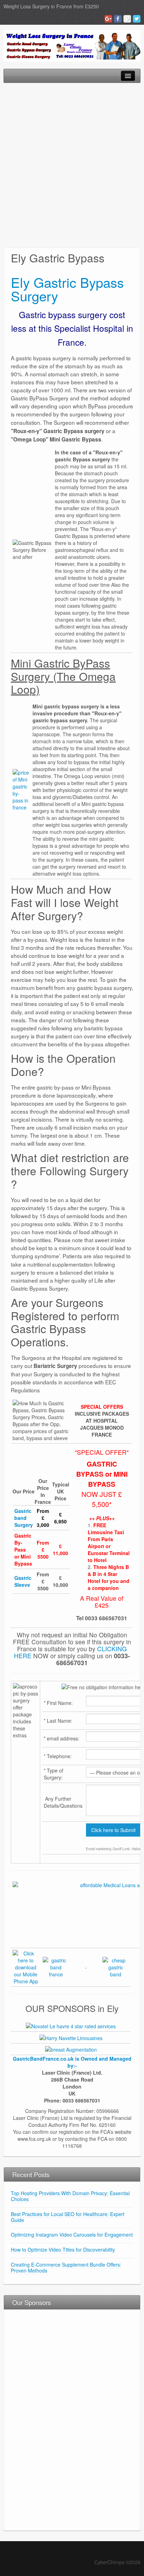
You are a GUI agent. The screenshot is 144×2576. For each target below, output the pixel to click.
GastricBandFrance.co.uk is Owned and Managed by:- (72, 2062)
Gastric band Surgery (24, 1518)
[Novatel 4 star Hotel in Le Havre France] (71, 2025)
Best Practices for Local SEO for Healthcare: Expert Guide (68, 2217)
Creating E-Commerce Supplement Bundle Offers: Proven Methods (66, 2267)
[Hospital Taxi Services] (71, 2037)
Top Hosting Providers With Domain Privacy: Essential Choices (70, 2196)
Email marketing (99, 1849)
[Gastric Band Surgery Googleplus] (108, 19)
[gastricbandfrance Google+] (26, 1967)
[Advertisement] (72, 165)
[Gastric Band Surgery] (72, 45)
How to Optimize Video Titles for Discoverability (63, 2250)
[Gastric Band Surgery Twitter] (137, 19)
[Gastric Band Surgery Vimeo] (127, 19)
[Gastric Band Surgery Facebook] (118, 19)
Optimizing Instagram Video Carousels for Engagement (72, 2235)
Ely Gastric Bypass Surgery (67, 289)
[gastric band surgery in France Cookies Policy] (116, 1967)
